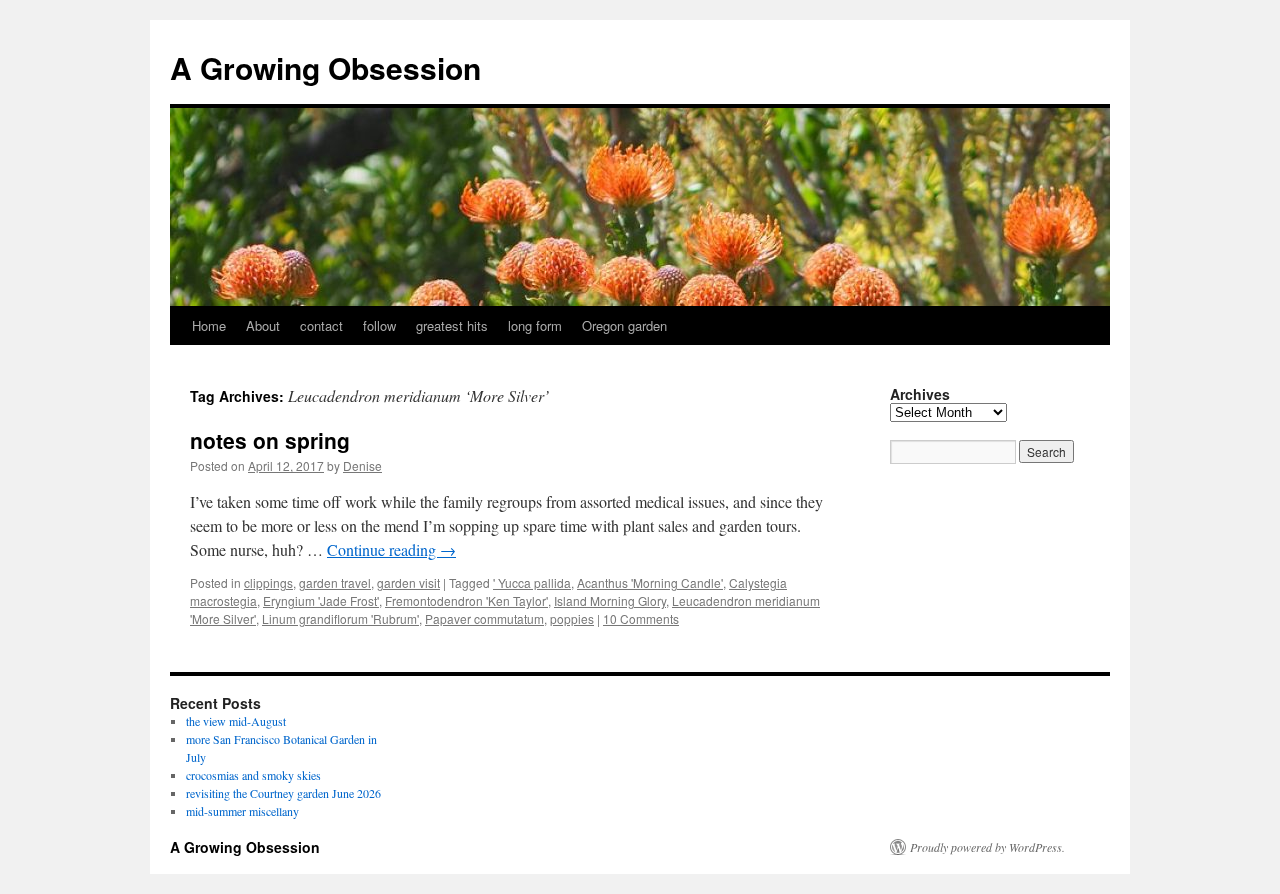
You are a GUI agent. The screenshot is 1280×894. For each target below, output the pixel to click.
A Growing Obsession (325, 67)
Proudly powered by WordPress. (987, 847)
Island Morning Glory (610, 600)
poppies (572, 618)
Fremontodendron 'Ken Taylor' (466, 600)
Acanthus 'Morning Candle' (650, 582)
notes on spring (270, 440)
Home (209, 325)
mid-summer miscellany (242, 811)
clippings (268, 582)
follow (379, 325)
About (263, 325)
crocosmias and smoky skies (253, 775)
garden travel (335, 582)
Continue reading (391, 549)
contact (321, 325)
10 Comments (641, 618)
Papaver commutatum (484, 618)
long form (535, 325)
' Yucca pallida (532, 582)
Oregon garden (624, 325)
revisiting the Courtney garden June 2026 (283, 793)
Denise (362, 465)
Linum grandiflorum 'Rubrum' (340, 618)
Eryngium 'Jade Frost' (321, 600)
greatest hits (452, 325)
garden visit (408, 582)
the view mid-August (236, 721)
